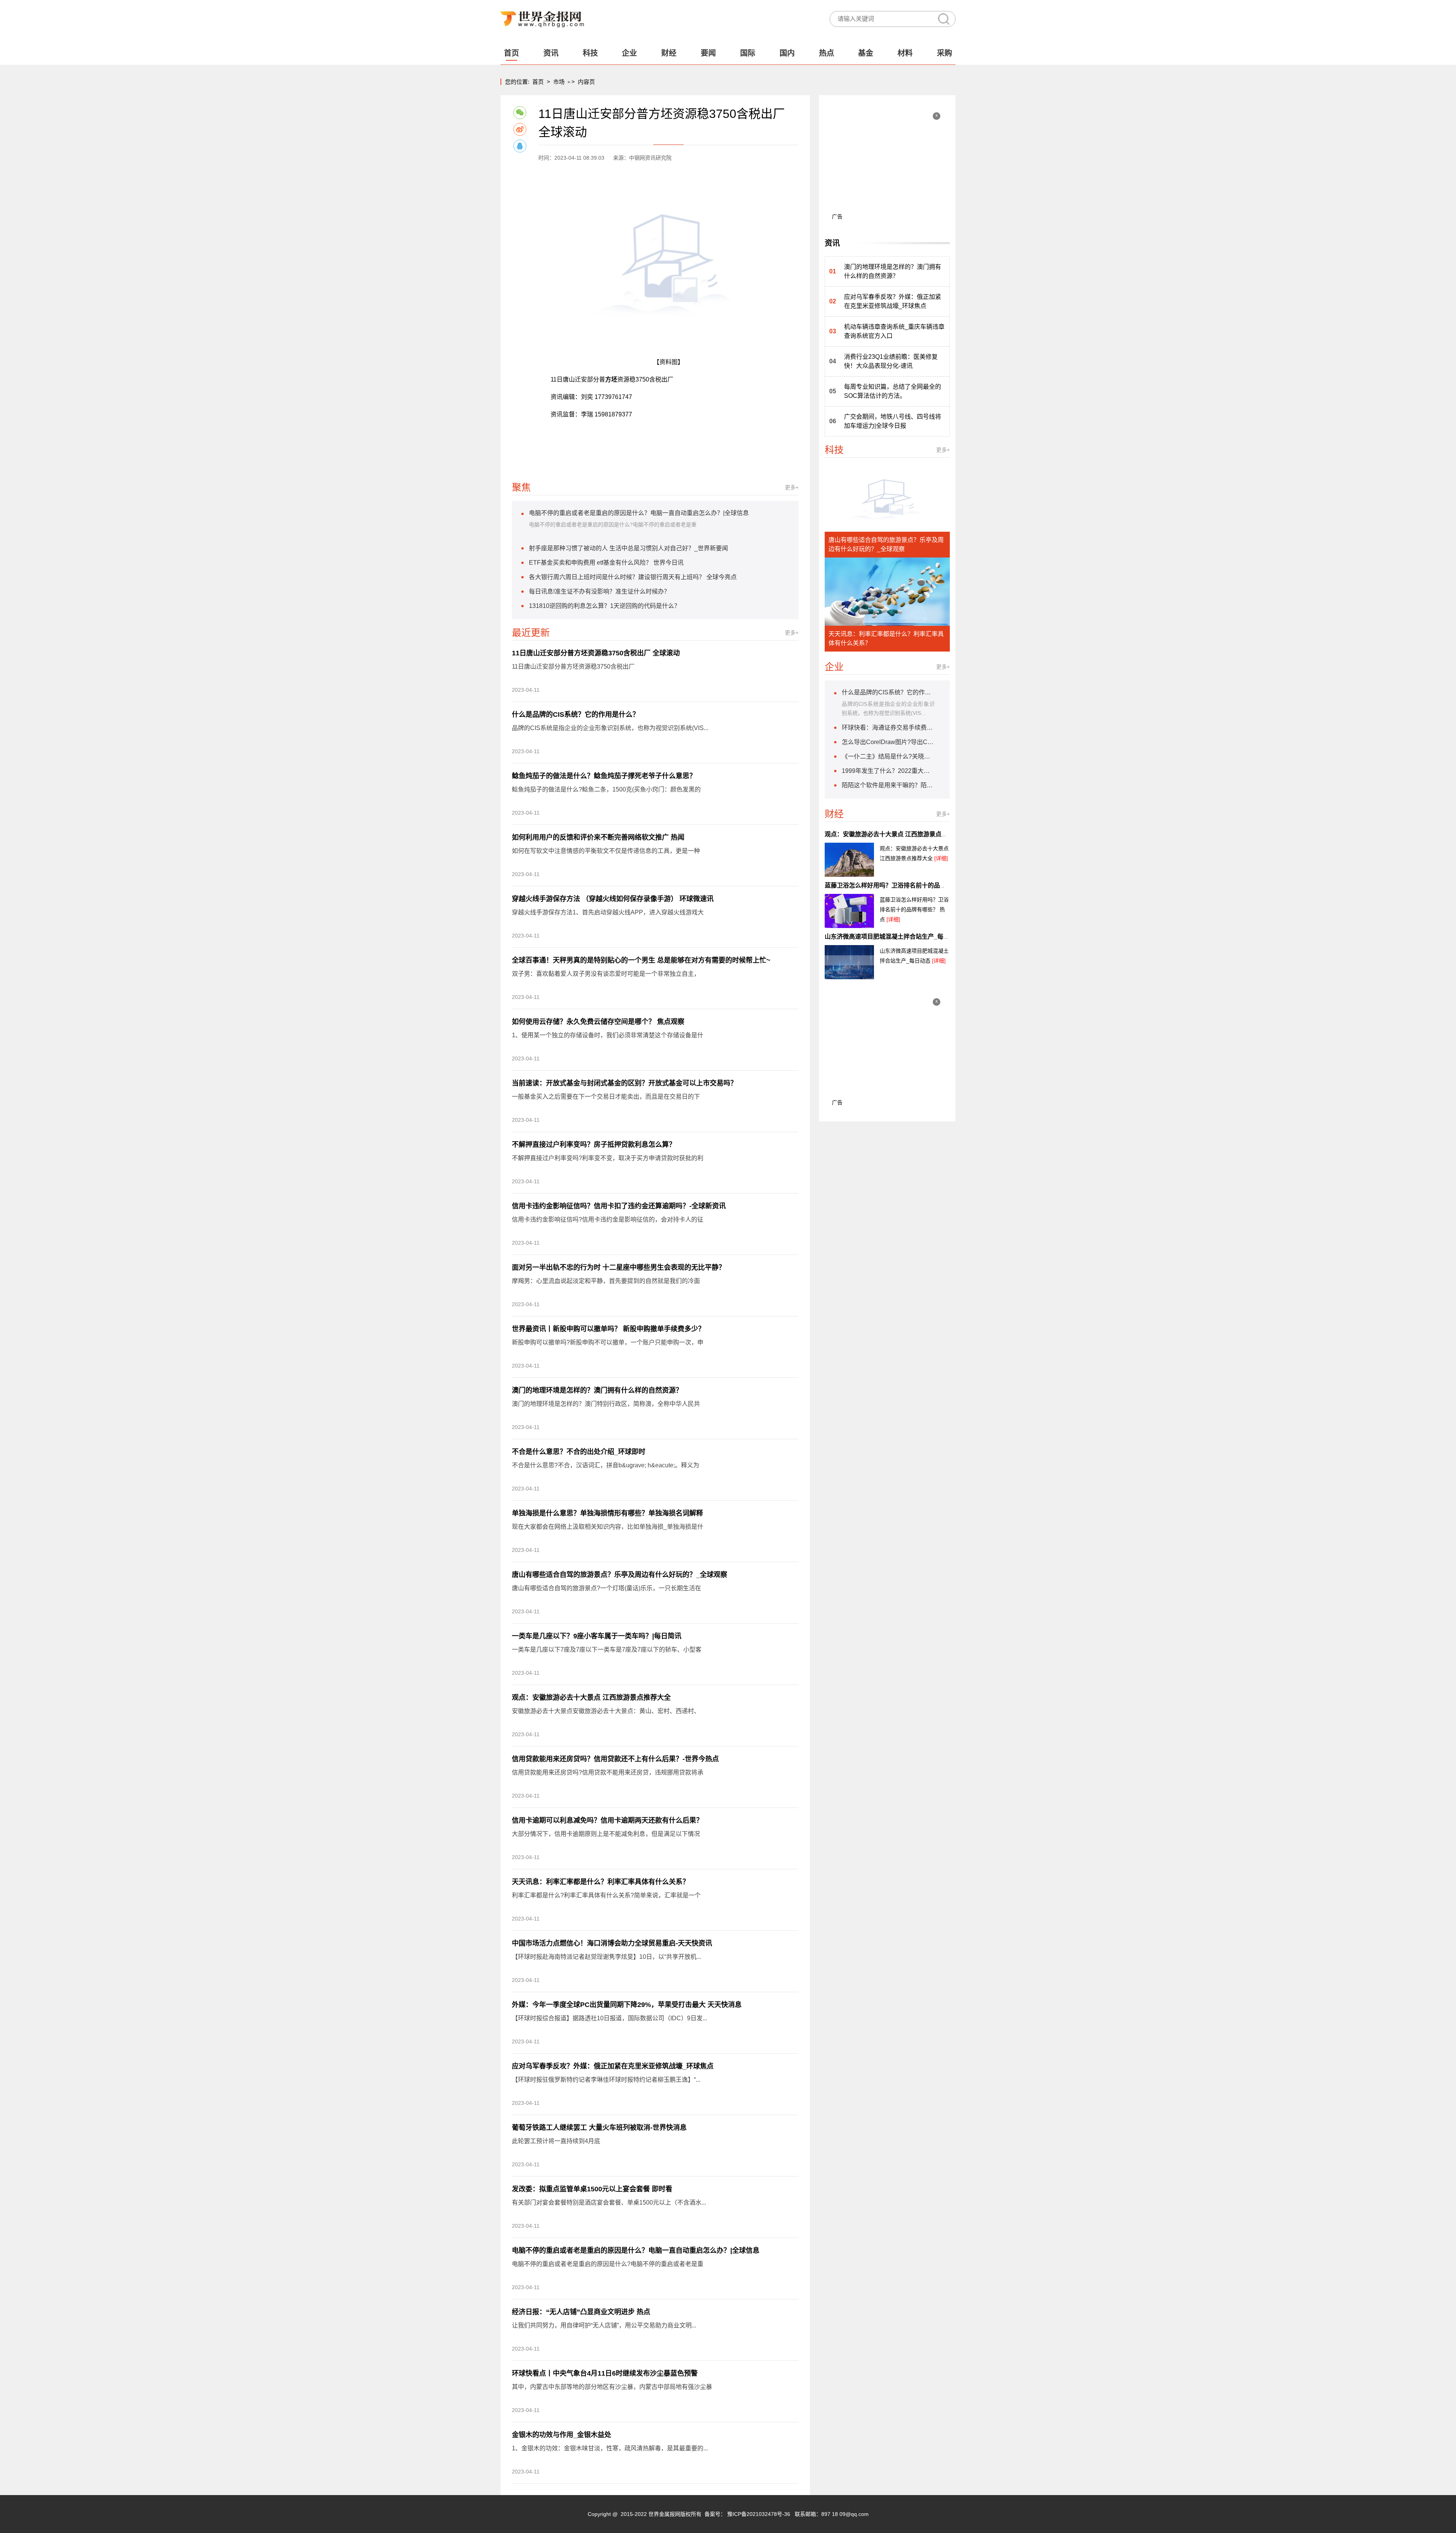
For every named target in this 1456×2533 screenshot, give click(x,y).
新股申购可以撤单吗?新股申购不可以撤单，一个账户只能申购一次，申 (608, 1342)
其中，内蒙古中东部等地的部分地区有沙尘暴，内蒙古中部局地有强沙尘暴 (612, 2387)
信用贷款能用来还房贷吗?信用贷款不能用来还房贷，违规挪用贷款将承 (608, 1772)
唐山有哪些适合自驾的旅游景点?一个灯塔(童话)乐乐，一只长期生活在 (606, 1588)
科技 (590, 53)
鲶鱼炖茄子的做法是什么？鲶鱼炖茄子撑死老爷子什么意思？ (604, 776)
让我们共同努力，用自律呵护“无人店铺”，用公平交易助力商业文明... (604, 2325)
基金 (866, 53)
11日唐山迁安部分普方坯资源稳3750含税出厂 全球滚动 (596, 653)
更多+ (792, 487)
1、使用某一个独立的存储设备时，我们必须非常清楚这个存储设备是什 (608, 1035)
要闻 (708, 53)
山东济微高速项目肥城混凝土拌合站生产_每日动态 (893, 937)
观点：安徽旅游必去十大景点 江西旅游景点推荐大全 (591, 1698)
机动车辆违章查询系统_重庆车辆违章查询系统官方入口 (894, 331)
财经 (669, 53)
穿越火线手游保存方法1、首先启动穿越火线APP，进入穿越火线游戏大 (608, 912)
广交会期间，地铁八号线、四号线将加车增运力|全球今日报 (893, 421)
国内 (787, 53)
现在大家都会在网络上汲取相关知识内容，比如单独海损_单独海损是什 (608, 1527)
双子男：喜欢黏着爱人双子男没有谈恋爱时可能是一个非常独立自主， (606, 974)
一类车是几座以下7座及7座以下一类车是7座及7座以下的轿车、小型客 (607, 1650)
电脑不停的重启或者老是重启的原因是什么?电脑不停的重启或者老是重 (608, 2264)
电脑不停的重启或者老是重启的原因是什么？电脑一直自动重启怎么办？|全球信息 (636, 2250)
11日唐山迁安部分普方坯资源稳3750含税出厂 (573, 667)
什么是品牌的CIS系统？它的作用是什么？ (576, 715)
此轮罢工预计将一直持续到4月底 (556, 2141)
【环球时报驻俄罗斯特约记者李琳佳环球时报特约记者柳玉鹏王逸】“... (606, 2080)
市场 (559, 82)
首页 (511, 53)
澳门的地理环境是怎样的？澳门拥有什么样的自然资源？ (597, 1390)
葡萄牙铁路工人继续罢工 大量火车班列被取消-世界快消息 (599, 2128)
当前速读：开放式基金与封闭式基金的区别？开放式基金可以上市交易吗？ (624, 1083)
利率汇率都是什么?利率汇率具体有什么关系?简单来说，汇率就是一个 (606, 1895)
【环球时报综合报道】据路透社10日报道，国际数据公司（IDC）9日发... (610, 2018)
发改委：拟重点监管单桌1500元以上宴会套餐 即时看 (592, 2189)
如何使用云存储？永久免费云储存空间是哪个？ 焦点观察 (598, 1022)
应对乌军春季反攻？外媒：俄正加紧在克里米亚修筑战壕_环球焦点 (613, 2066)
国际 (748, 53)
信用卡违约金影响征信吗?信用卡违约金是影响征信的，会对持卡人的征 (608, 1219)
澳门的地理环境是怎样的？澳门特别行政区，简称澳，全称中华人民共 (606, 1404)
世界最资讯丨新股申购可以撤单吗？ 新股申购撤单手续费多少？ (608, 1329)
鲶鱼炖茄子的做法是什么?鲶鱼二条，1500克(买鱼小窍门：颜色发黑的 (606, 789)
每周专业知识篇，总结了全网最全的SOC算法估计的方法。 (893, 391)
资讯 (551, 53)
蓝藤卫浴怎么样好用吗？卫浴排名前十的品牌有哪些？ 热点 (904, 885)
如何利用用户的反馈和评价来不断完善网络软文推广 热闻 (598, 837)
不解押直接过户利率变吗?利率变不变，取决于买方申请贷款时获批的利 (608, 1158)
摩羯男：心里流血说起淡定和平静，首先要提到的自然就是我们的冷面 (606, 1281)
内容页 (586, 82)
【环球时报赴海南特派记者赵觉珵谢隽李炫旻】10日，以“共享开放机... (606, 1957)
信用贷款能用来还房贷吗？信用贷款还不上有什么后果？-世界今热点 (615, 1759)
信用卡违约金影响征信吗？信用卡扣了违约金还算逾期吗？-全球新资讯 (619, 1206)
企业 (629, 53)
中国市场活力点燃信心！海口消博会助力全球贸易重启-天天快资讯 (612, 1943)
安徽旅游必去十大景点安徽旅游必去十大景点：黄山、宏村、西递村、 (606, 1711)
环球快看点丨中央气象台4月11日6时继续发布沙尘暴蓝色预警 (605, 2373)
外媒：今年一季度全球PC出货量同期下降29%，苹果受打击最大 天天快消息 (627, 2005)
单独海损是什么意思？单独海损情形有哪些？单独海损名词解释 (607, 1513)
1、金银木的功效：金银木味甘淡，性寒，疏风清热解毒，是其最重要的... (610, 2448)
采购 (945, 53)
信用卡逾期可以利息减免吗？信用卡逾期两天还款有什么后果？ (607, 1820)
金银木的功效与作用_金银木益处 (562, 2435)
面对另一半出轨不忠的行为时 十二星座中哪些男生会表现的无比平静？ (619, 1267)
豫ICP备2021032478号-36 (759, 2514)
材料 (905, 53)
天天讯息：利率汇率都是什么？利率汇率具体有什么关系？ (601, 1882)
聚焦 (521, 487)
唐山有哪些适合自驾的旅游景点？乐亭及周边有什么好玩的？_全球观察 (620, 1575)
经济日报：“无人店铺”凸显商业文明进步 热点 (581, 2312)
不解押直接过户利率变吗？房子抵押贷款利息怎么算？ (594, 1145)
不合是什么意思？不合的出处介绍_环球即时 (579, 1452)
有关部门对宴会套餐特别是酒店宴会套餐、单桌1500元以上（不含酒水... (609, 2202)
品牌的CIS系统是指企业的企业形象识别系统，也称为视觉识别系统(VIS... (610, 728)
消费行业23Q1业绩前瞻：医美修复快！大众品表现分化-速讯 (891, 361)
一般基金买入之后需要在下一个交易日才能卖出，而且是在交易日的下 (606, 1097)
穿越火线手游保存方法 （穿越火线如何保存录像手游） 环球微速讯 (613, 899)
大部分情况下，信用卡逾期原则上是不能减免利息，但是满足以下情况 (606, 1834)
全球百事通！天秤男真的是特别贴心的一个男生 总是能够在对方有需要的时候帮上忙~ (641, 960)
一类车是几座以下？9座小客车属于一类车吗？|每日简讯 (597, 1636)
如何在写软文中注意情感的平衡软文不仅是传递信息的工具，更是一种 (606, 851)
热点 (827, 53)
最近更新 (531, 633)
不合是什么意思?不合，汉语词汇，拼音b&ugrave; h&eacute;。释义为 (606, 1465)
